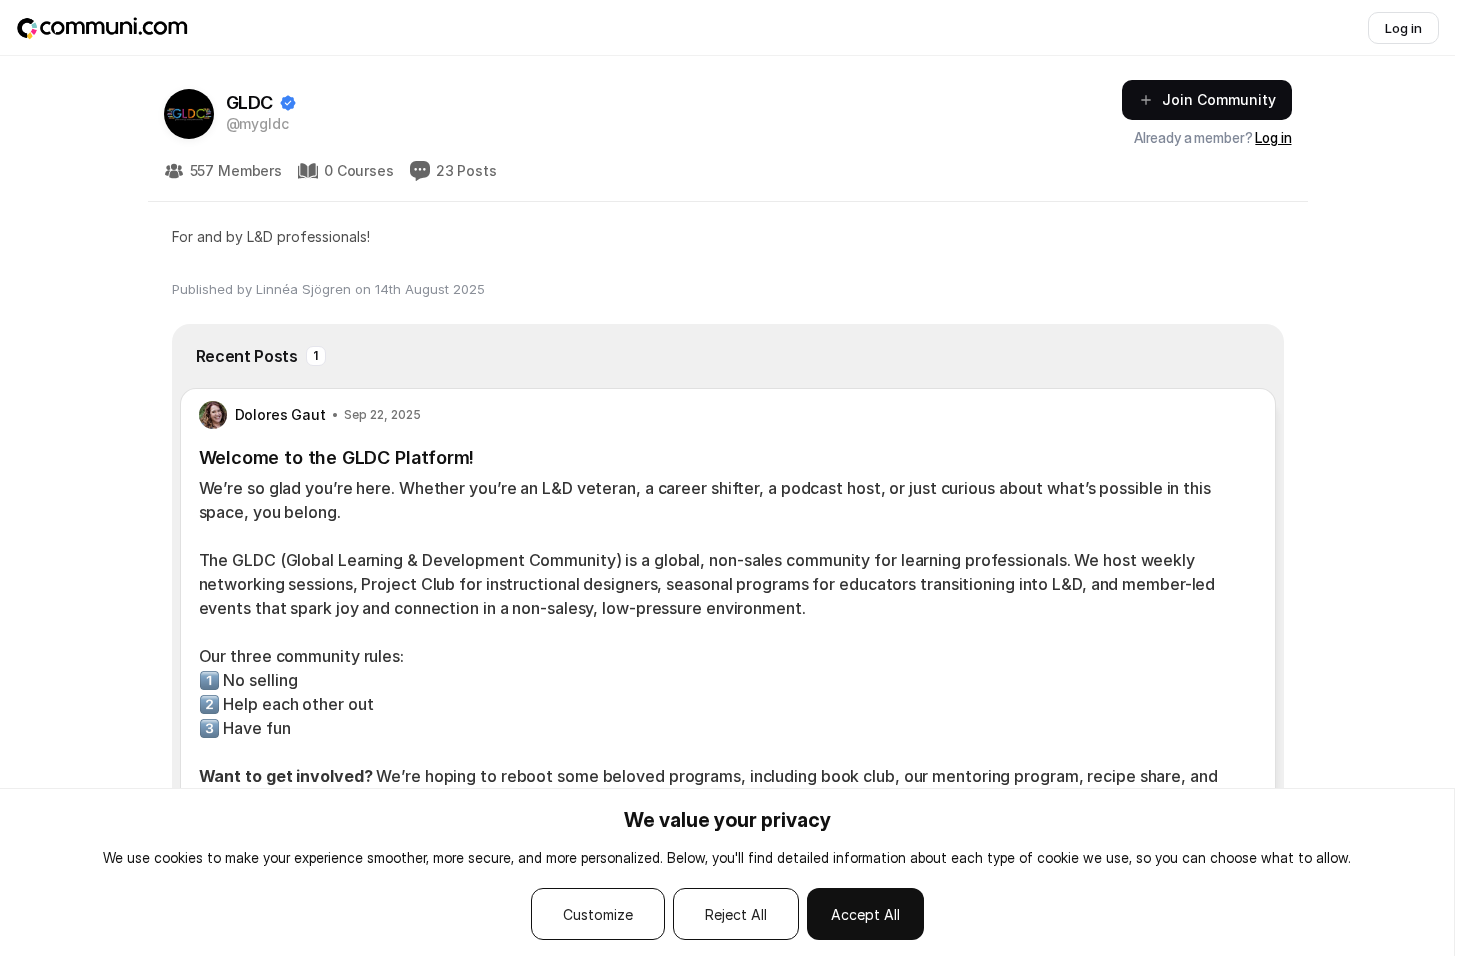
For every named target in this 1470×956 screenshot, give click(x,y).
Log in (1273, 137)
